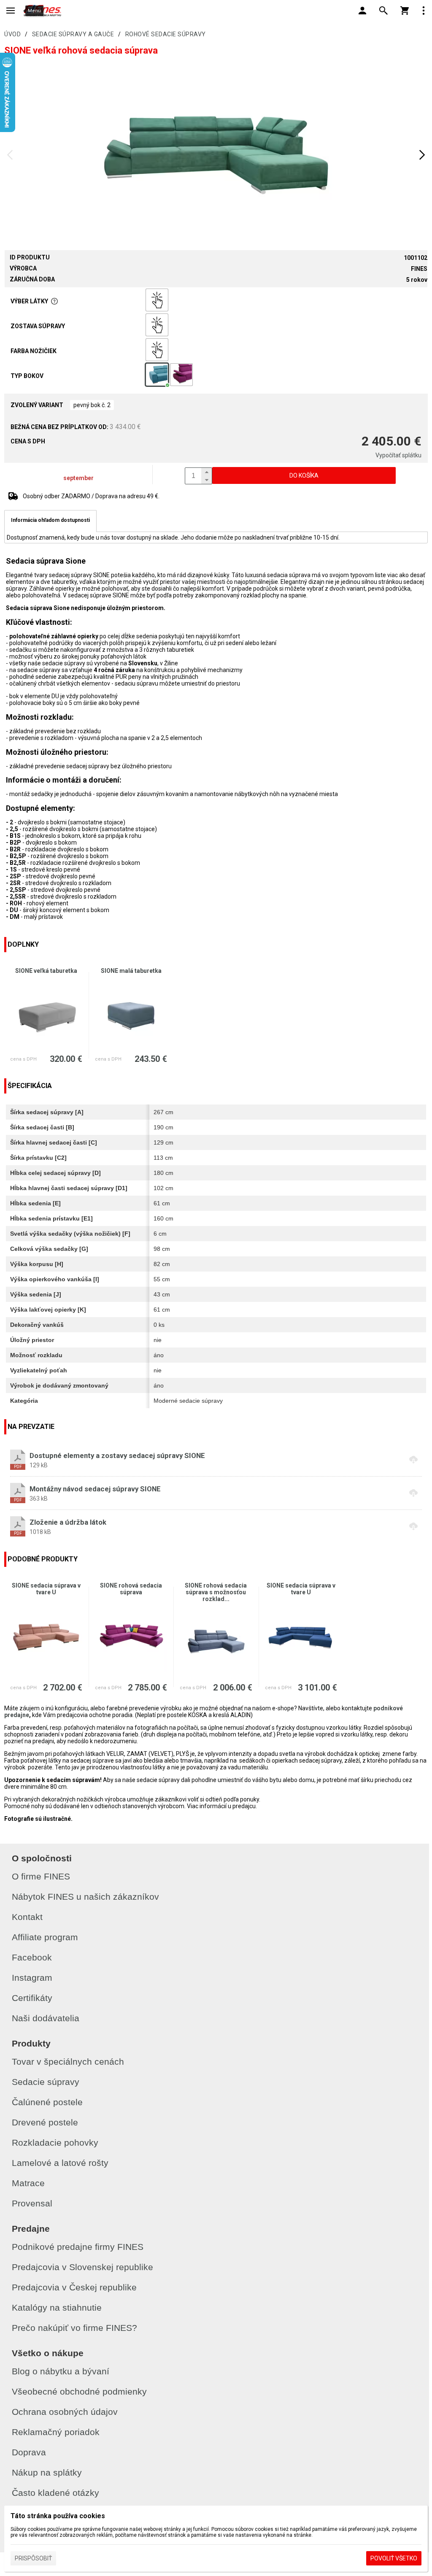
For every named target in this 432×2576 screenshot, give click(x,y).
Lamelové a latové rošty (60, 2163)
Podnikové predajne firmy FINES (78, 2247)
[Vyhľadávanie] (383, 11)
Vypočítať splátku (398, 455)
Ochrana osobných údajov (65, 2412)
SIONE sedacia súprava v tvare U (46, 1589)
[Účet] (362, 11)
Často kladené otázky (55, 2493)
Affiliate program (45, 1937)
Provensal (32, 2203)
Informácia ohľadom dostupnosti (50, 520)
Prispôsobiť (33, 2558)
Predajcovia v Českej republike (74, 2287)
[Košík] (405, 11)
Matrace (28, 2183)
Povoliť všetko (394, 2558)
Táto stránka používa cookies (58, 2516)
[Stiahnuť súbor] (216, 1460)
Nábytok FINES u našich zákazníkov (85, 1897)
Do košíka (304, 475)
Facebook (32, 1957)
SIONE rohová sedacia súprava (131, 1589)
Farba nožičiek (34, 351)
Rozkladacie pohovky (55, 2143)
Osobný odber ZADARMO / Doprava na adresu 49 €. (91, 496)
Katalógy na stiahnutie (57, 2307)
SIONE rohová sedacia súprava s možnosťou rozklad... (216, 1592)
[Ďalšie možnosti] (424, 11)
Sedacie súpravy (46, 2082)
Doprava (29, 2452)
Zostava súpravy (38, 326)
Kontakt (27, 1917)
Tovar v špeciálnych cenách (68, 2062)
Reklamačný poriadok (56, 2432)
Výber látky (29, 301)
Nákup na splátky (47, 2472)
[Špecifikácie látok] (54, 301)
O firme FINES (41, 1876)
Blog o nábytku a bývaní (61, 2371)
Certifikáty (32, 1998)
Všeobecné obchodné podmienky (79, 2391)
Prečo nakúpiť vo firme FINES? (74, 2328)
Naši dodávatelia (46, 2018)
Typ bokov (27, 376)
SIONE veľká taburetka (46, 971)
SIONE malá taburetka (131, 971)
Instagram (32, 1978)
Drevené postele (45, 2122)
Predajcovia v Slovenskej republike (82, 2267)
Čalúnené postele (47, 2102)
